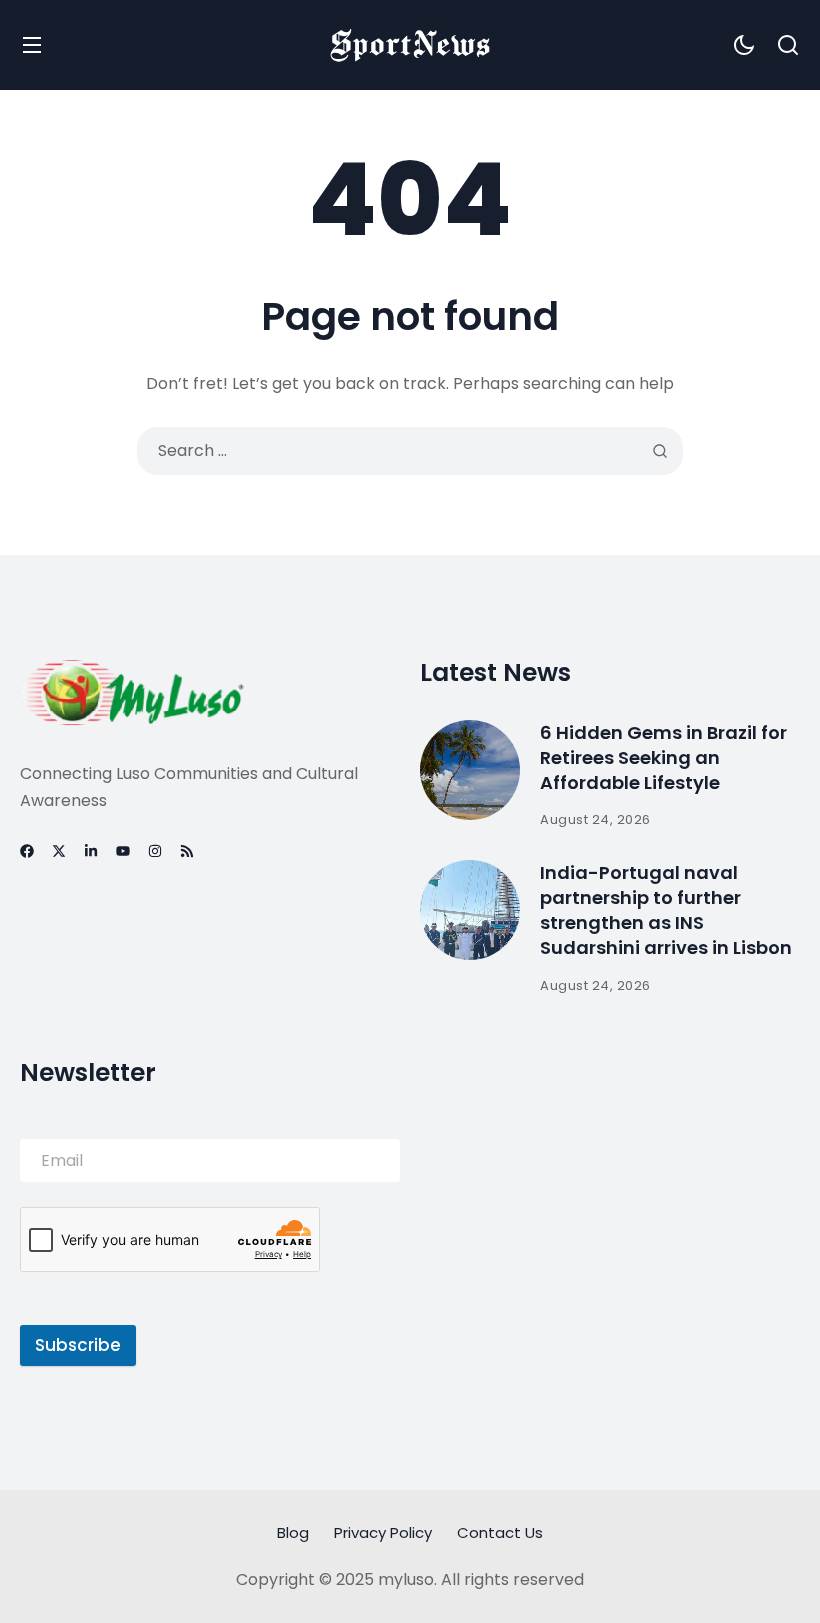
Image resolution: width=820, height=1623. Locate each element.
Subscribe (78, 1345)
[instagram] (155, 851)
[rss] (187, 851)
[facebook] (27, 851)
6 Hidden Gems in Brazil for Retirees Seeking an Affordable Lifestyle (663, 757)
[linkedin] (91, 851)
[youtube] (123, 851)
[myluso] (410, 45)
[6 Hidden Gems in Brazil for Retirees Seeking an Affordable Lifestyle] (470, 770)
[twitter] (59, 851)
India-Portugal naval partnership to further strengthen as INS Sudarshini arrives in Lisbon (666, 910)
